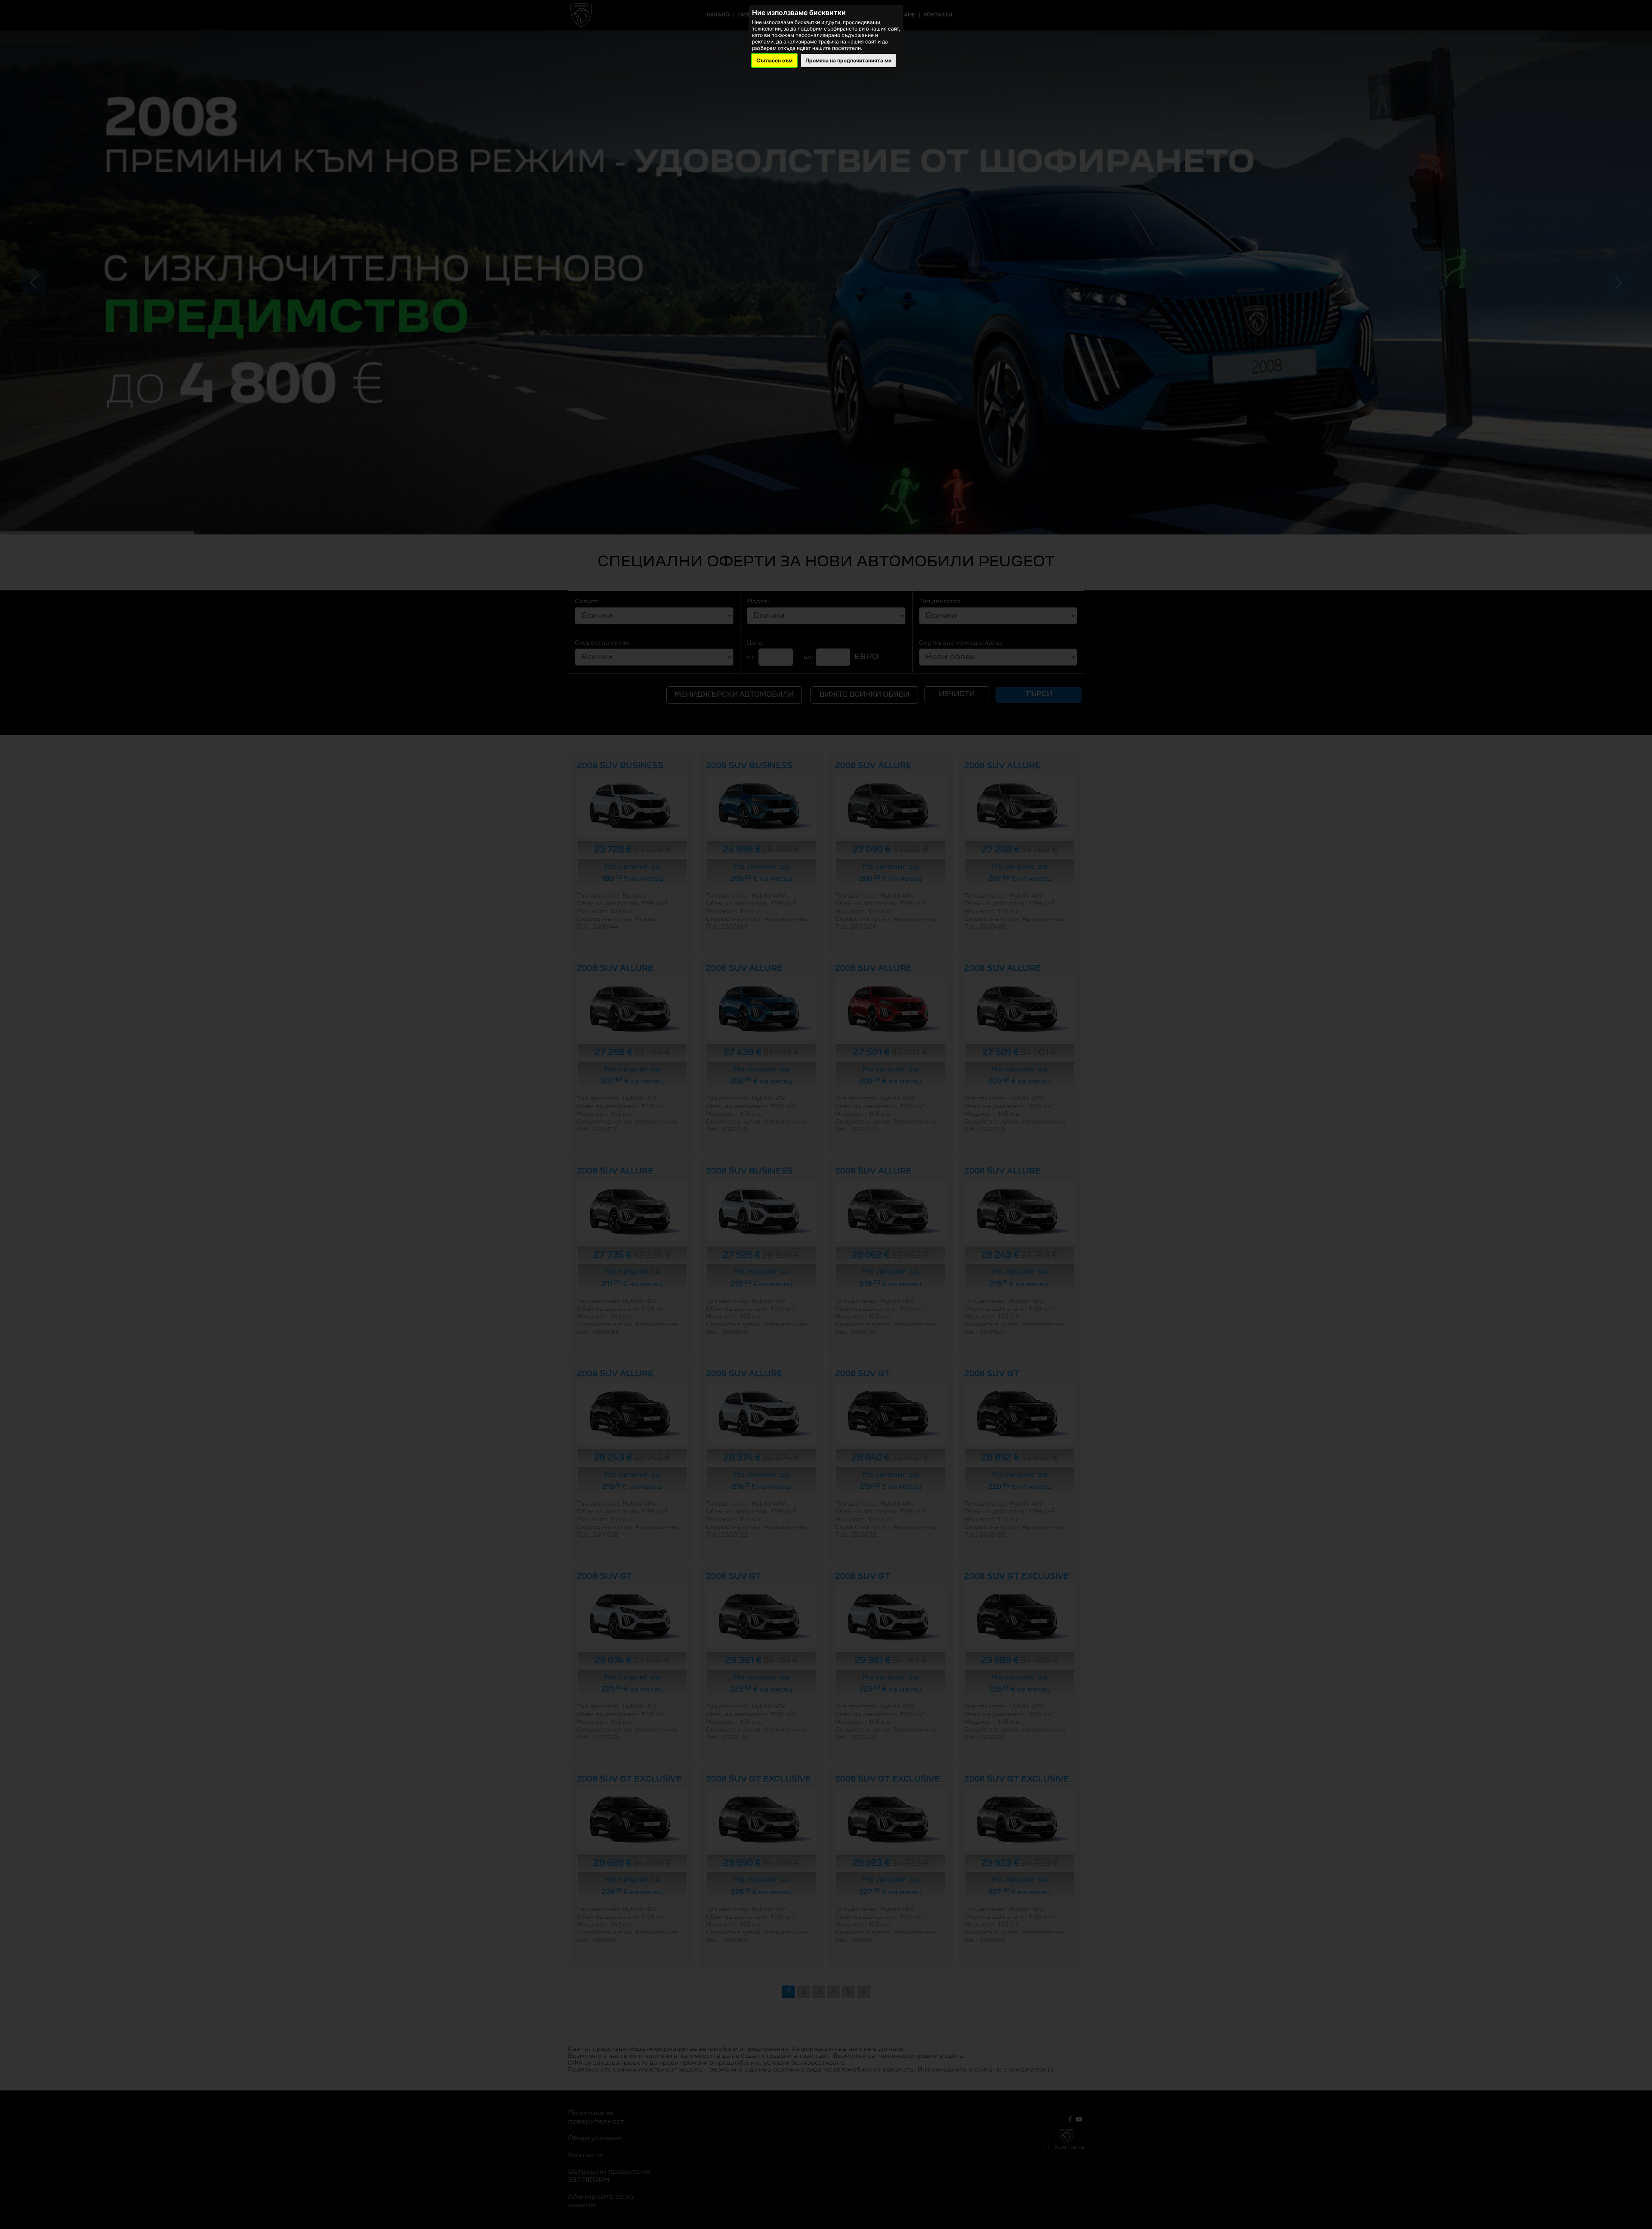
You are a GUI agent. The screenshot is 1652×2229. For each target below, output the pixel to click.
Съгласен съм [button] (774, 60)
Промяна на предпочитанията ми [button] (848, 60)
